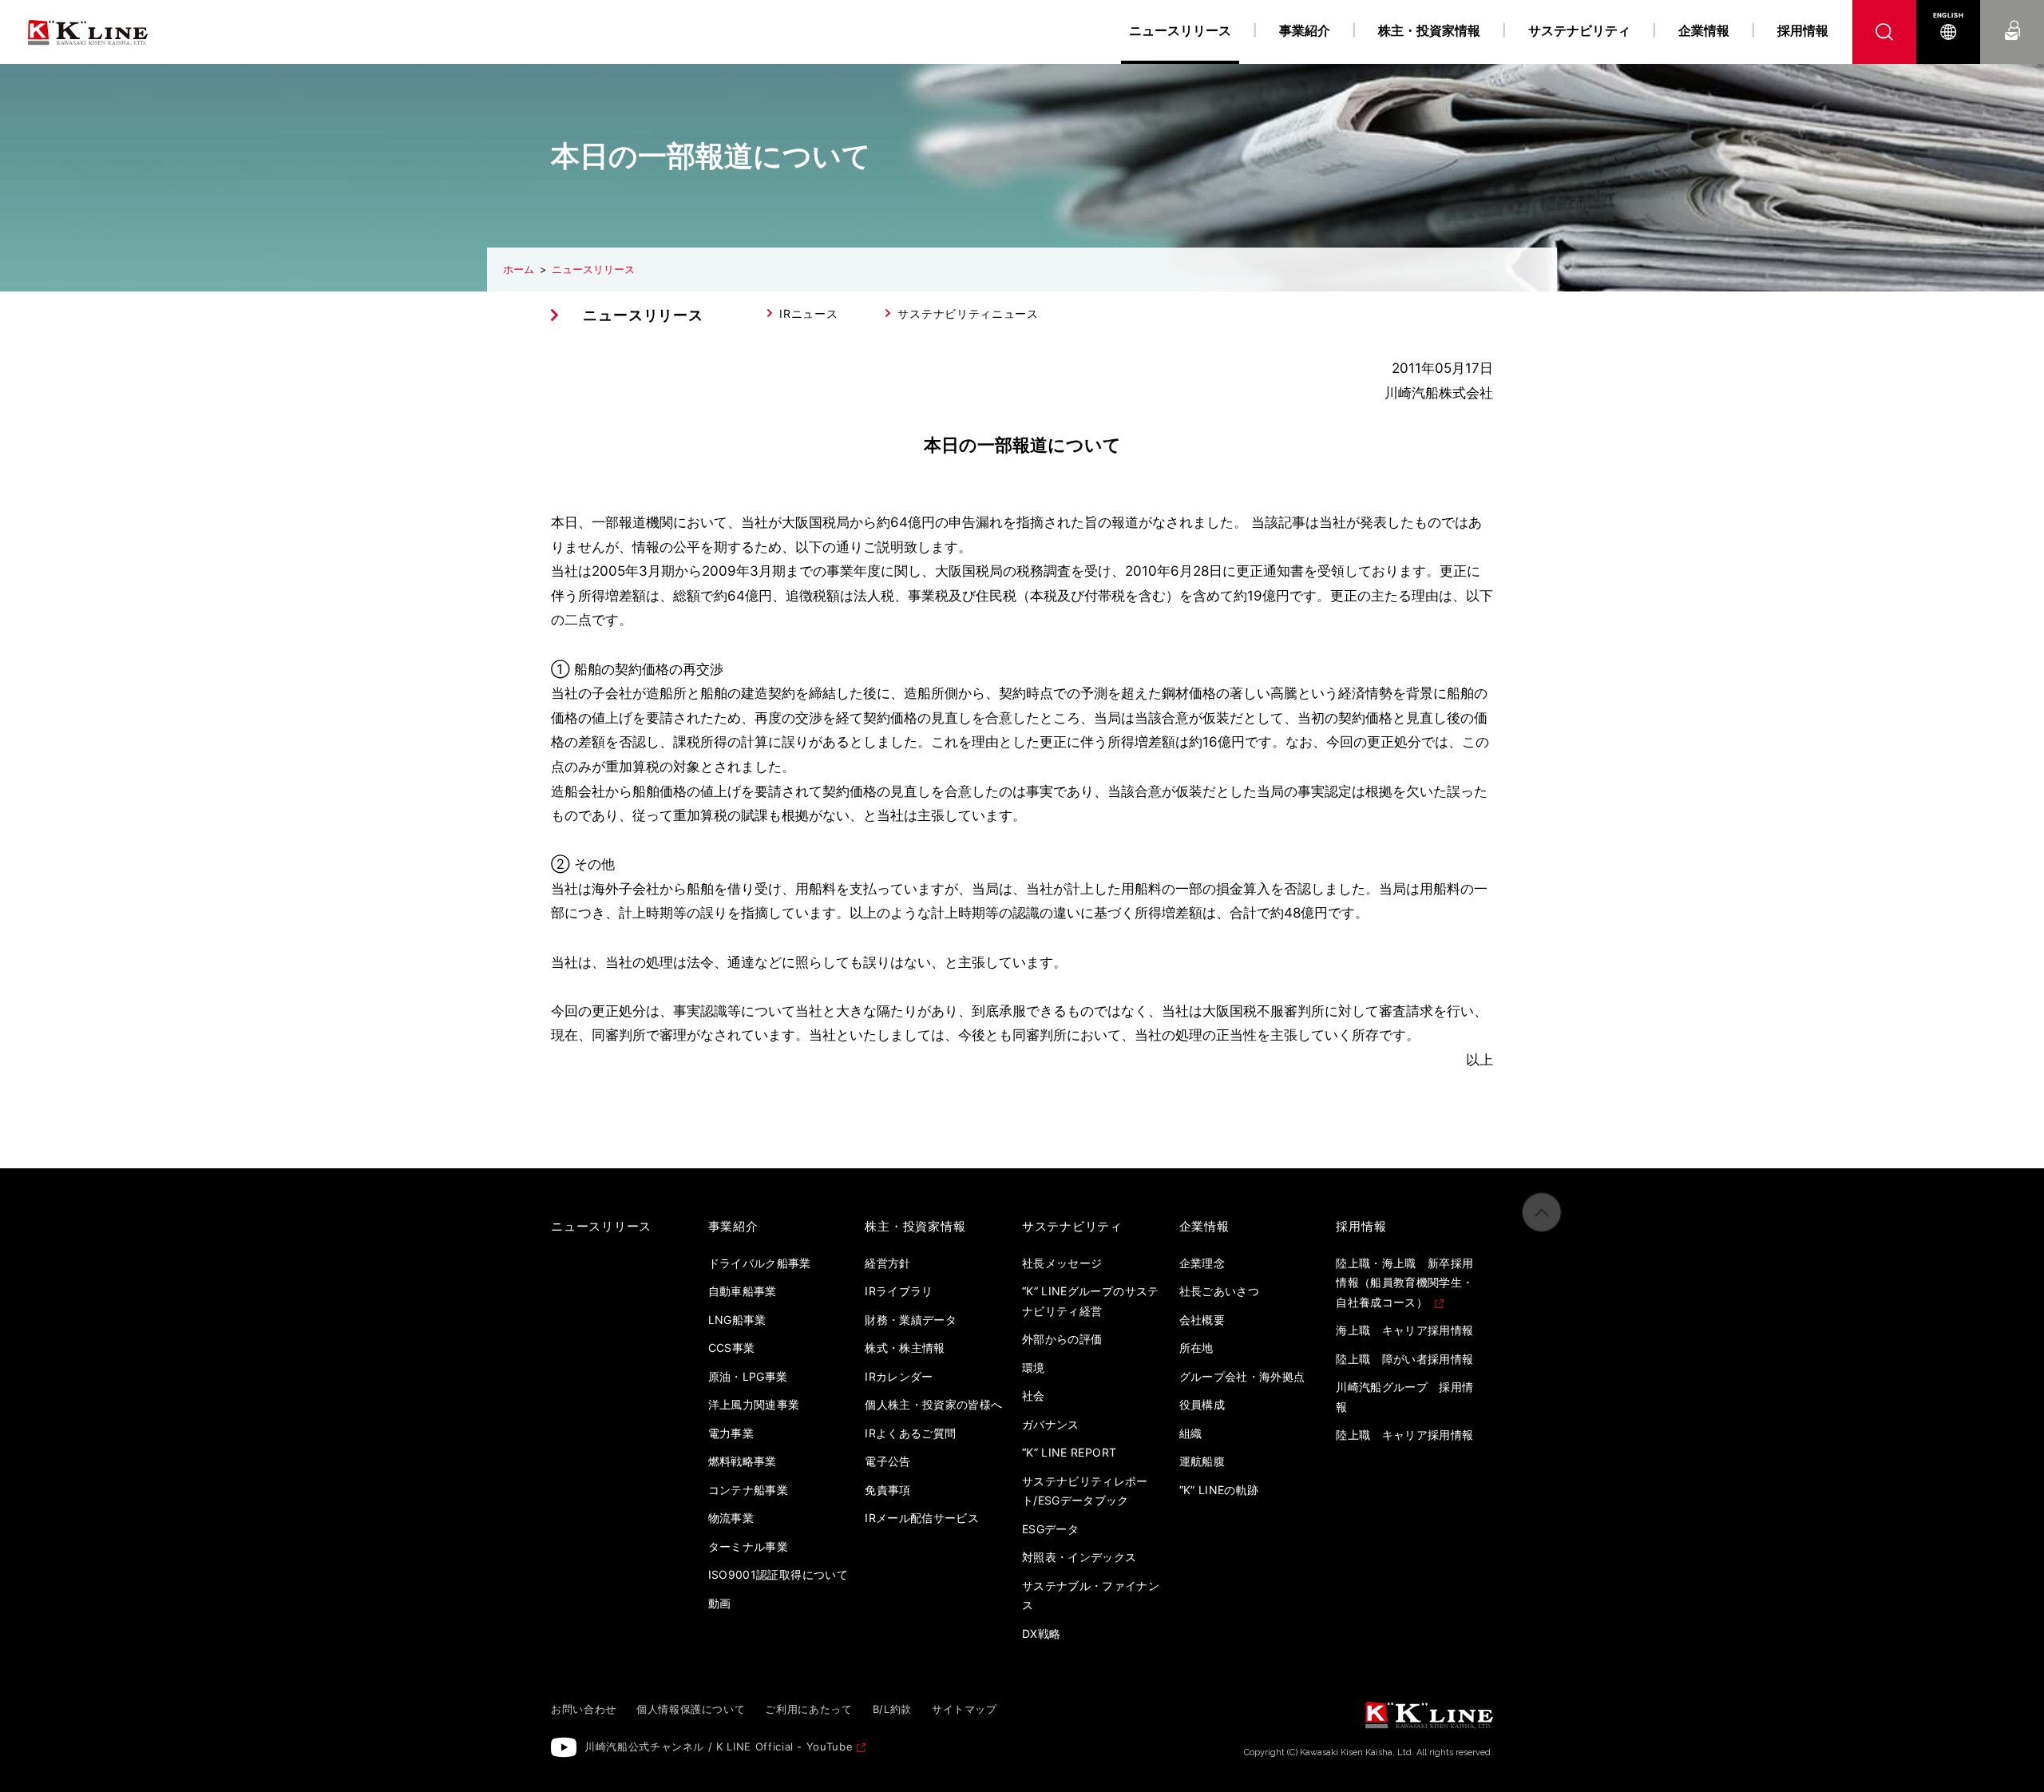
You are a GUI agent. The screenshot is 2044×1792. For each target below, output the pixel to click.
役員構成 (1202, 1404)
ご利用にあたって (808, 1709)
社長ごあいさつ (1219, 1291)
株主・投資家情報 (1429, 30)
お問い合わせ (2012, 15)
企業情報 (1704, 30)
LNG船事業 (737, 1320)
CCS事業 (732, 1348)
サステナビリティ (1579, 30)
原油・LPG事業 (748, 1376)
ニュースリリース (593, 269)
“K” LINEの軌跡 (1219, 1490)
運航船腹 (1202, 1461)
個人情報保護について (691, 1709)
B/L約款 (892, 1709)
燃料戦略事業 (743, 1461)
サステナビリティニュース (968, 313)
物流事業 (731, 1518)
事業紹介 (1305, 30)
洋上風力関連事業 (754, 1404)
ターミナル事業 (748, 1546)
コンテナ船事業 (748, 1490)
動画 (720, 1603)
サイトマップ (965, 1709)
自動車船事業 (743, 1291)
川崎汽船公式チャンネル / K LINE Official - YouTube (719, 1746)
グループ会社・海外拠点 (1242, 1376)
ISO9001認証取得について (778, 1574)
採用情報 (1803, 30)
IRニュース (808, 313)
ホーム (519, 269)
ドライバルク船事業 (760, 1263)
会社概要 (1202, 1320)
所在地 (1196, 1348)
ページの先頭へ (1542, 1212)
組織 (1191, 1433)
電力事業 (731, 1433)
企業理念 (1202, 1263)
